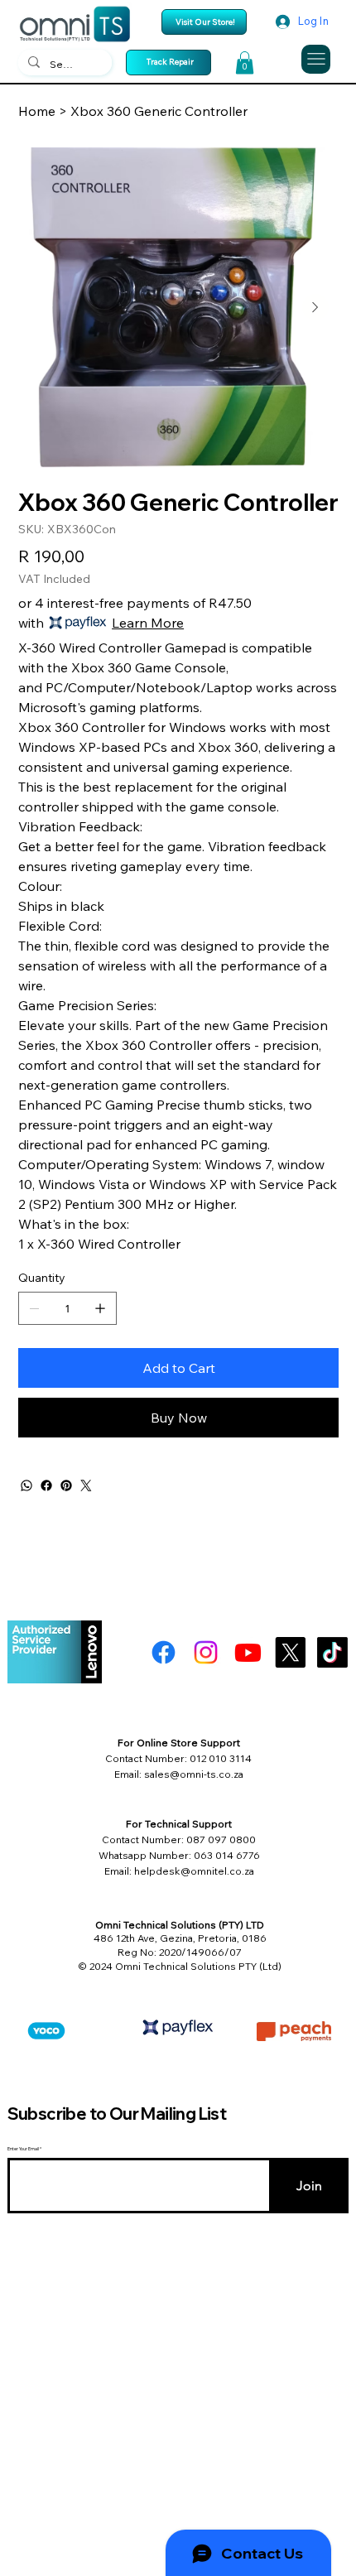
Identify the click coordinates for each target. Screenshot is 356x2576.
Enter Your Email (23, 2149)
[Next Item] (315, 307)
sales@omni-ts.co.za (194, 1774)
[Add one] (100, 1308)
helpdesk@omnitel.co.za (194, 1871)
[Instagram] (206, 1652)
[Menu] (316, 59)
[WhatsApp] (26, 1485)
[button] (245, 63)
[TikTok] (332, 1652)
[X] (290, 1652)
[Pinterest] (66, 1485)
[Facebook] (46, 1485)
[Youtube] (248, 1652)
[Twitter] (86, 1485)
